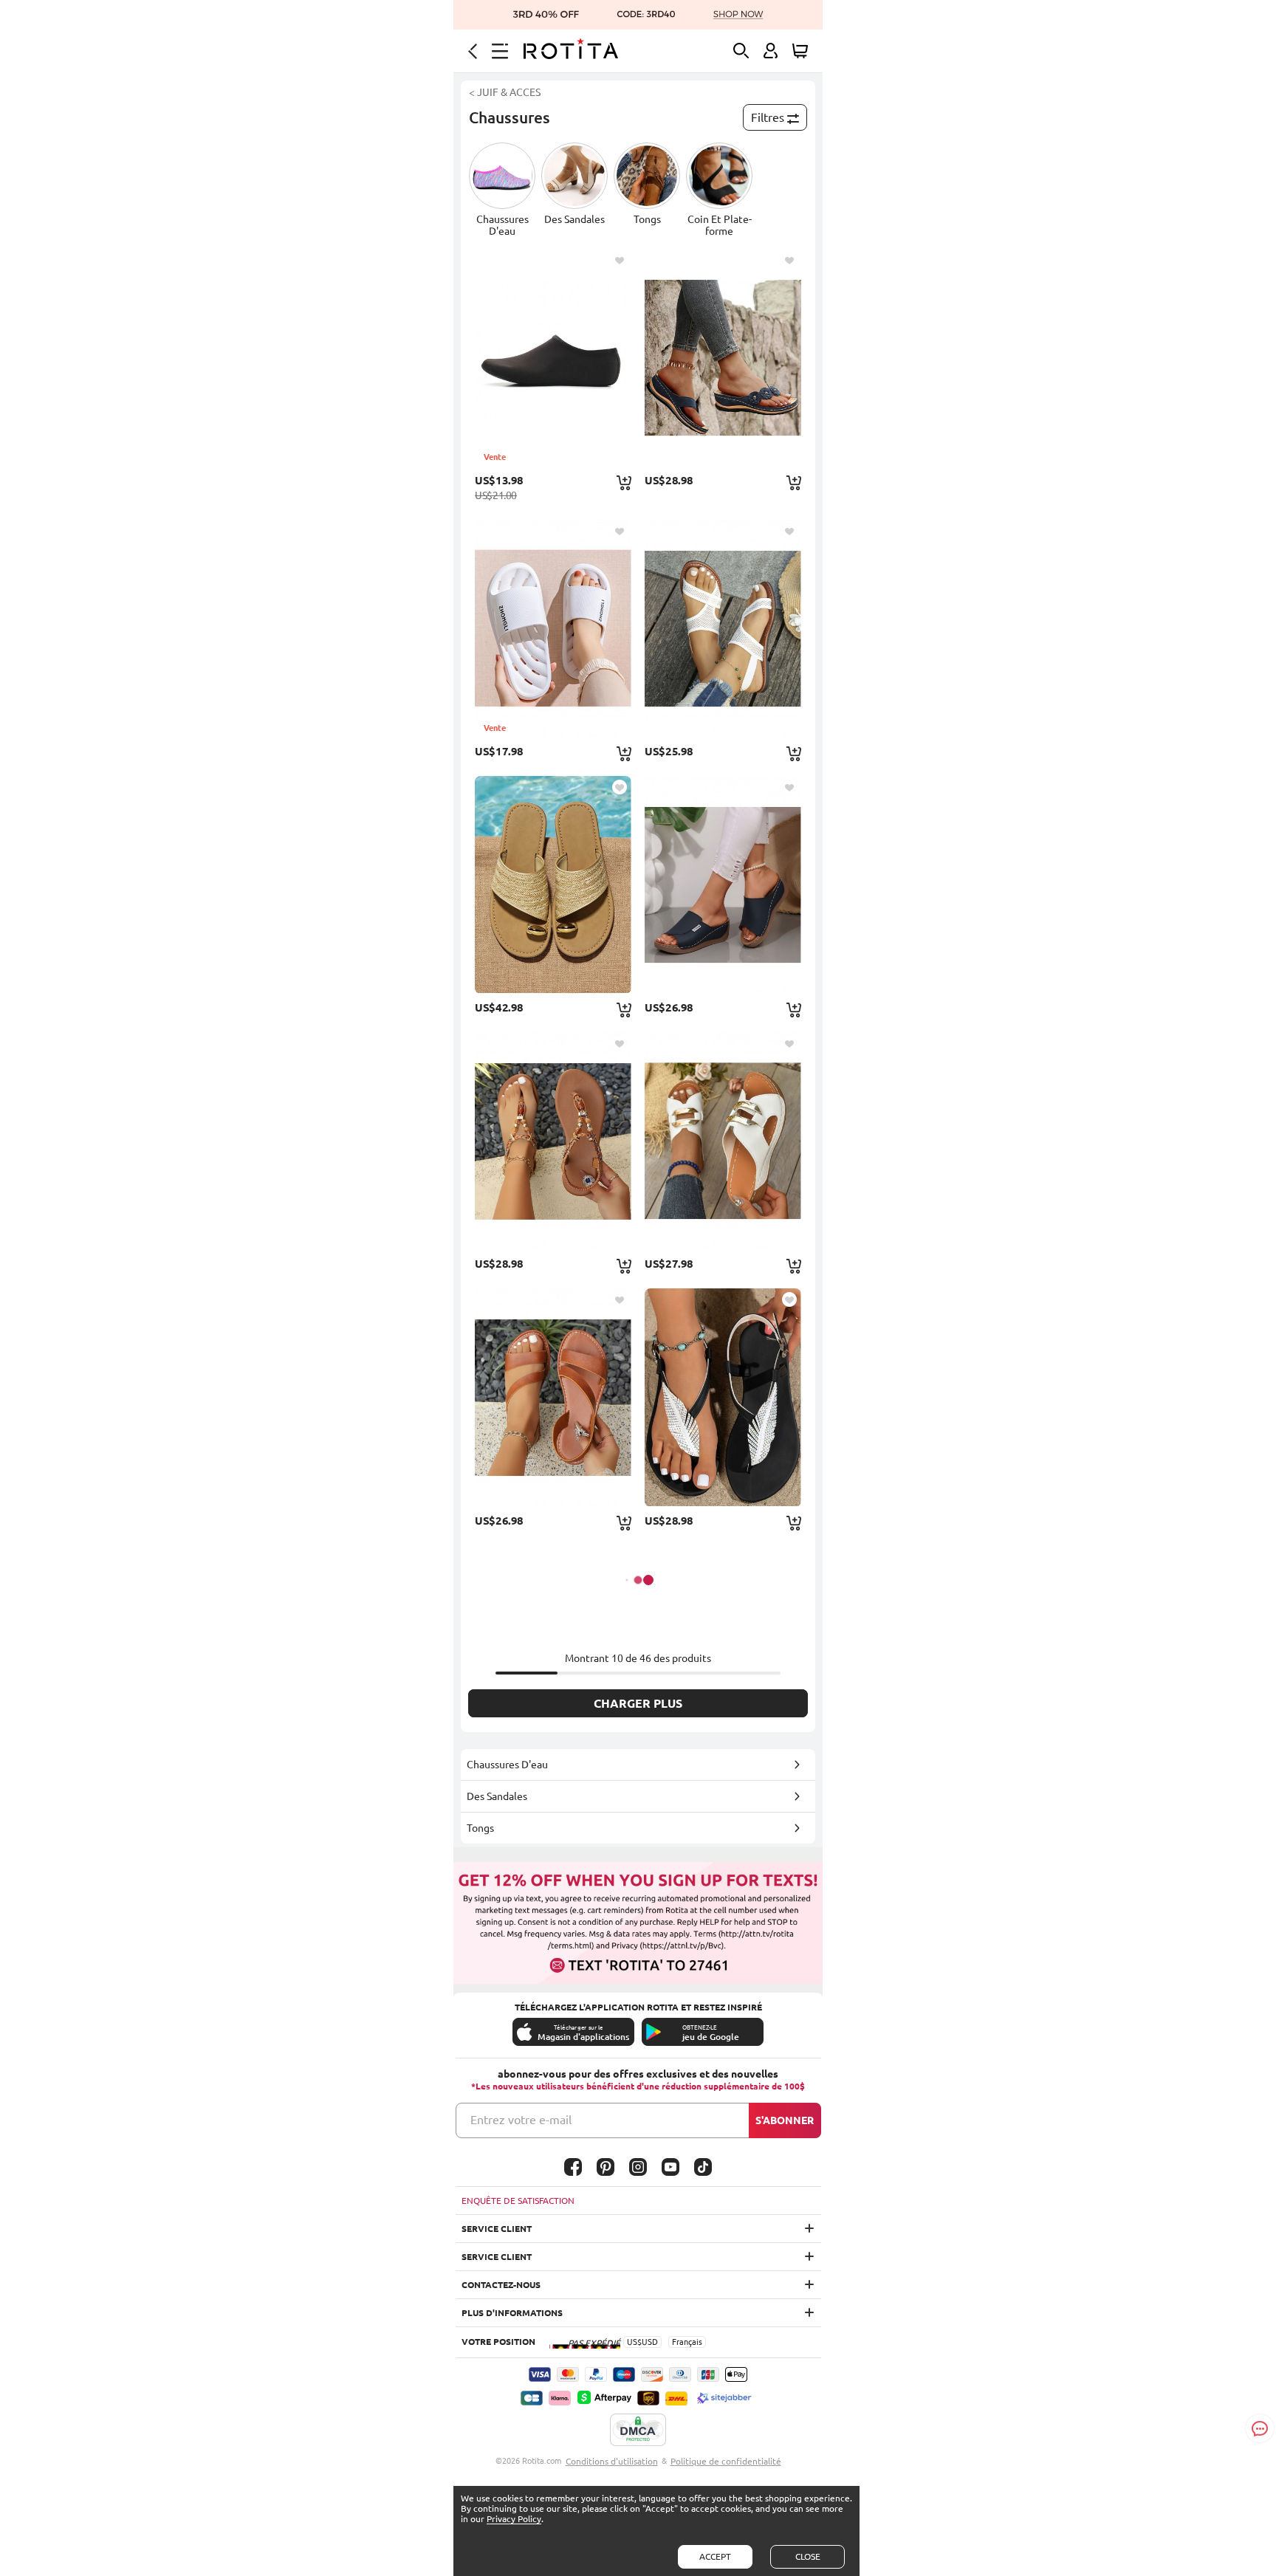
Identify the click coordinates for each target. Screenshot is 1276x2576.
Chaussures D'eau (507, 1765)
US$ (634, 2342)
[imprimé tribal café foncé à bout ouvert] (553, 1141)
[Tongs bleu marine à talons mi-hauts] (723, 357)
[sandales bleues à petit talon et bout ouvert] (723, 885)
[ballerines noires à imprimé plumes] (723, 1397)
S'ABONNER (785, 2120)
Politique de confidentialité (726, 2461)
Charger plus (638, 1703)
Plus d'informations (512, 2313)
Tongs (480, 1828)
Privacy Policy (514, 2519)
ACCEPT (715, 2556)
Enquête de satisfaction (518, 2201)
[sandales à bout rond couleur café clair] (553, 1397)
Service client (497, 2229)
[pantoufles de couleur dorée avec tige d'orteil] (553, 885)
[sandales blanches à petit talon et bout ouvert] (723, 1141)
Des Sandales (497, 1796)
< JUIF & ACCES (505, 92)
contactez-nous (501, 2285)
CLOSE (808, 2556)
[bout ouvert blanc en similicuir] (723, 628)
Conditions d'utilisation (612, 2461)
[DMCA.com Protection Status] (638, 2431)
